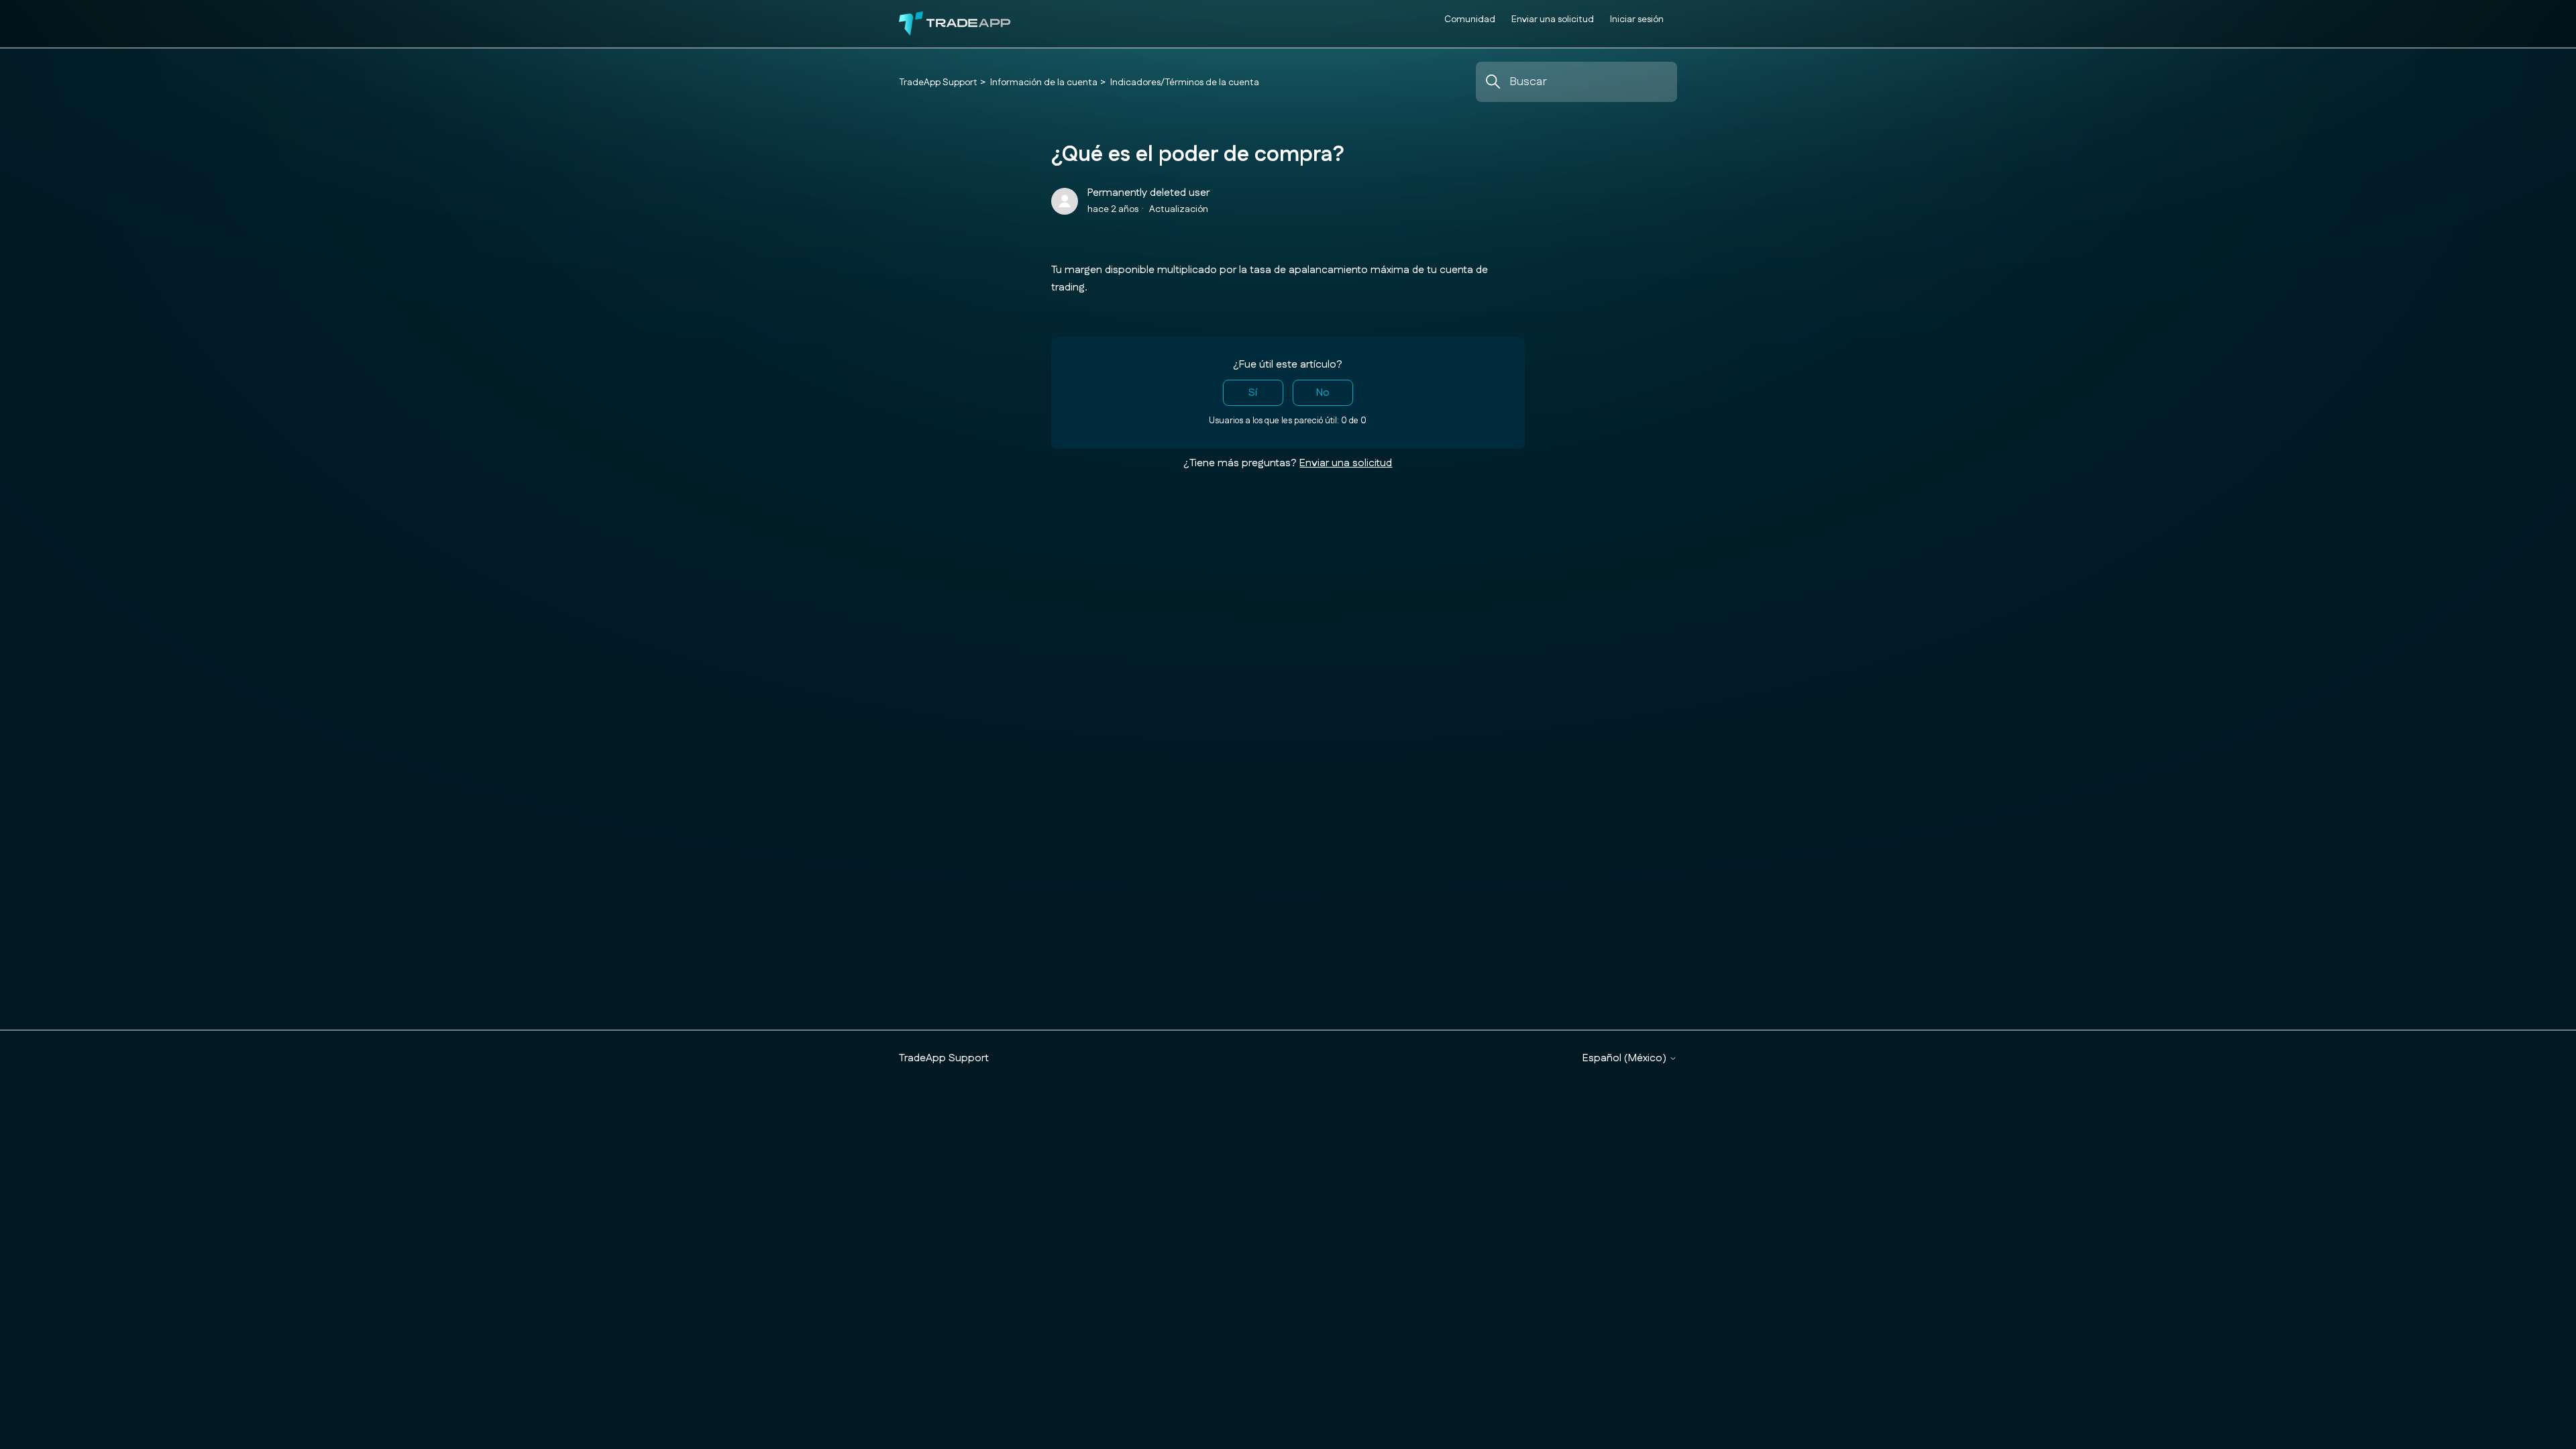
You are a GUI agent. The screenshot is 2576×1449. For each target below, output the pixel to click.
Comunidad (1470, 19)
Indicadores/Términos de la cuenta (1185, 83)
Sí (1253, 393)
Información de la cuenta (1044, 83)
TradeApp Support (938, 83)
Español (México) (1626, 1059)
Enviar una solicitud (1553, 19)
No (1323, 393)
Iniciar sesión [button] (1637, 19)
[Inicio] (955, 24)
